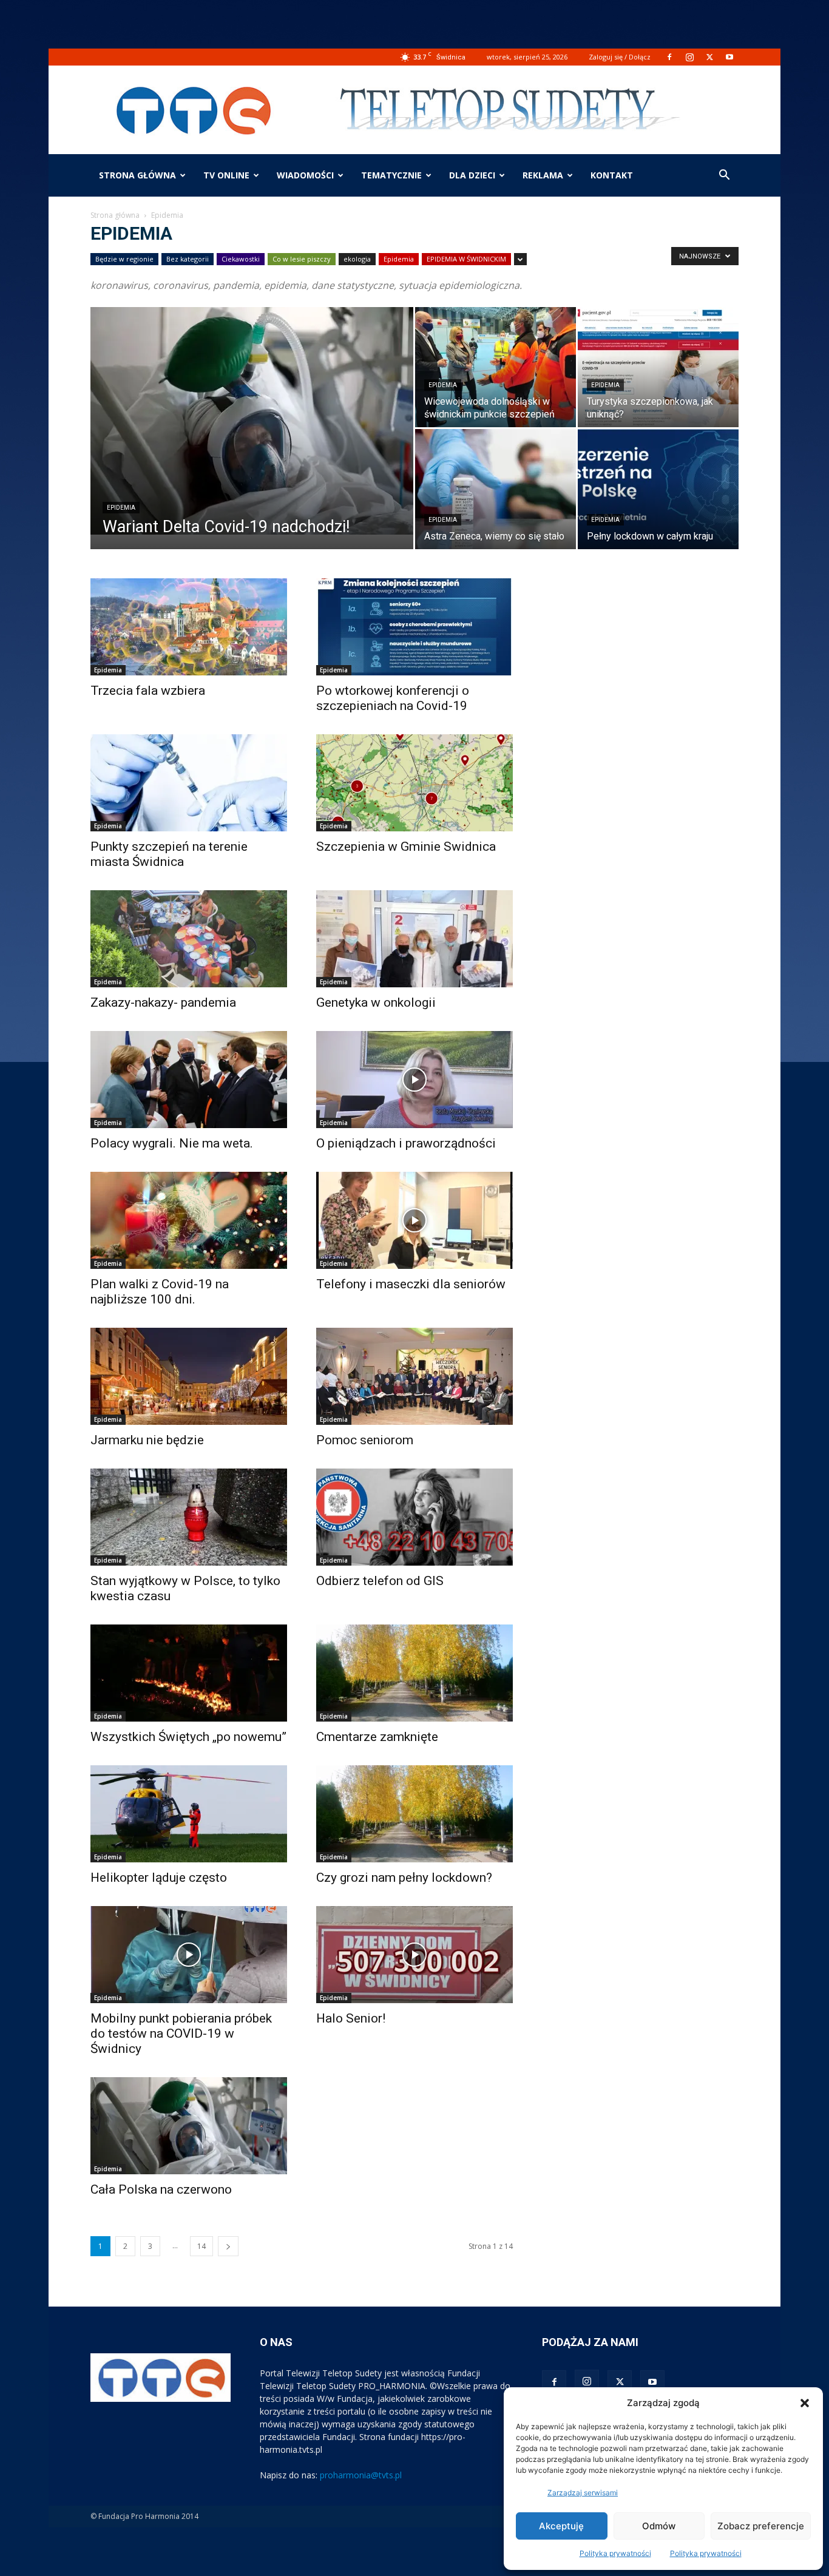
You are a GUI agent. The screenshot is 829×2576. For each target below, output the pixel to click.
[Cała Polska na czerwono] (189, 2126)
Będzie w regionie (124, 259)
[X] (709, 57)
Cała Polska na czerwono (161, 2189)
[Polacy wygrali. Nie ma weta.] (189, 1080)
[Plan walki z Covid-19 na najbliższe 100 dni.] (189, 1220)
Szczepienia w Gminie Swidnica (406, 847)
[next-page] (228, 2246)
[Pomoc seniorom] (414, 1376)
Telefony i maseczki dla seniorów (411, 1284)
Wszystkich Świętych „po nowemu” (188, 1737)
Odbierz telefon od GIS (380, 1581)
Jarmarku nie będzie (147, 1440)
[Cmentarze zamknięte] (414, 1673)
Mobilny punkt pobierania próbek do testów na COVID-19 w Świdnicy (181, 2033)
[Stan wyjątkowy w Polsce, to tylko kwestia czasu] (189, 1517)
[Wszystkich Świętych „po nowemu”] (189, 1673)
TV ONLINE (226, 175)
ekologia (357, 259)
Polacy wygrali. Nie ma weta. (172, 1143)
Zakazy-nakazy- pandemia (163, 1002)
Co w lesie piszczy (302, 259)
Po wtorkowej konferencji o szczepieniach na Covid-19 (393, 698)
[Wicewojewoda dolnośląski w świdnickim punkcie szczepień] (496, 367)
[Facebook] (669, 57)
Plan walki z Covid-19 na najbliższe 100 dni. (160, 1292)
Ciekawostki (241, 259)
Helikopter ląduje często (159, 1878)
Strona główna (137, 175)
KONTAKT (612, 175)
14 (201, 2246)
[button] (805, 2403)
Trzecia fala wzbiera (148, 691)
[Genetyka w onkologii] (414, 939)
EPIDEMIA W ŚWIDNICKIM (466, 259)
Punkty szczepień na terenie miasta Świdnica (169, 854)
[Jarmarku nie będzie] (189, 1376)
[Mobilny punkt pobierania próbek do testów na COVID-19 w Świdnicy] (189, 1955)
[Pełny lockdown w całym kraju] (658, 489)
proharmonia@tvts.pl (361, 2475)
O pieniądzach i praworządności (406, 1143)
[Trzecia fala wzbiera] (189, 627)
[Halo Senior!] (414, 1955)
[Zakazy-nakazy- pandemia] (189, 939)
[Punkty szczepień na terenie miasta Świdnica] (189, 783)
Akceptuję (561, 2526)
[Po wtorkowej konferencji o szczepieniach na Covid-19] (414, 627)
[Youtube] (729, 57)
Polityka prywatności (615, 2553)
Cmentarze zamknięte (377, 1737)
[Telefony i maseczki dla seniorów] (414, 1220)
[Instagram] (689, 57)
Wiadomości (305, 175)
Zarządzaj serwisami (583, 2493)
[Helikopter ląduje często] (189, 1814)
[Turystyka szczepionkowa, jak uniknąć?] (658, 367)
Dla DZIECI (472, 175)
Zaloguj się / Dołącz (620, 57)
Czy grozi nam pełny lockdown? (404, 1878)
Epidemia (399, 259)
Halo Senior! (351, 2018)
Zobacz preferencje (761, 2526)
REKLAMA (543, 175)
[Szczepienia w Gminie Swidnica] (414, 783)
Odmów (659, 2526)
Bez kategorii (188, 259)
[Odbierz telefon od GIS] (414, 1517)
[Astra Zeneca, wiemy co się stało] (496, 489)
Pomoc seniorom (365, 1440)
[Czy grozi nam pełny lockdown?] (414, 1814)
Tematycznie (391, 175)
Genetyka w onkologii (376, 1002)
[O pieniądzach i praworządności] (414, 1080)
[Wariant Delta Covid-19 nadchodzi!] (252, 421)
